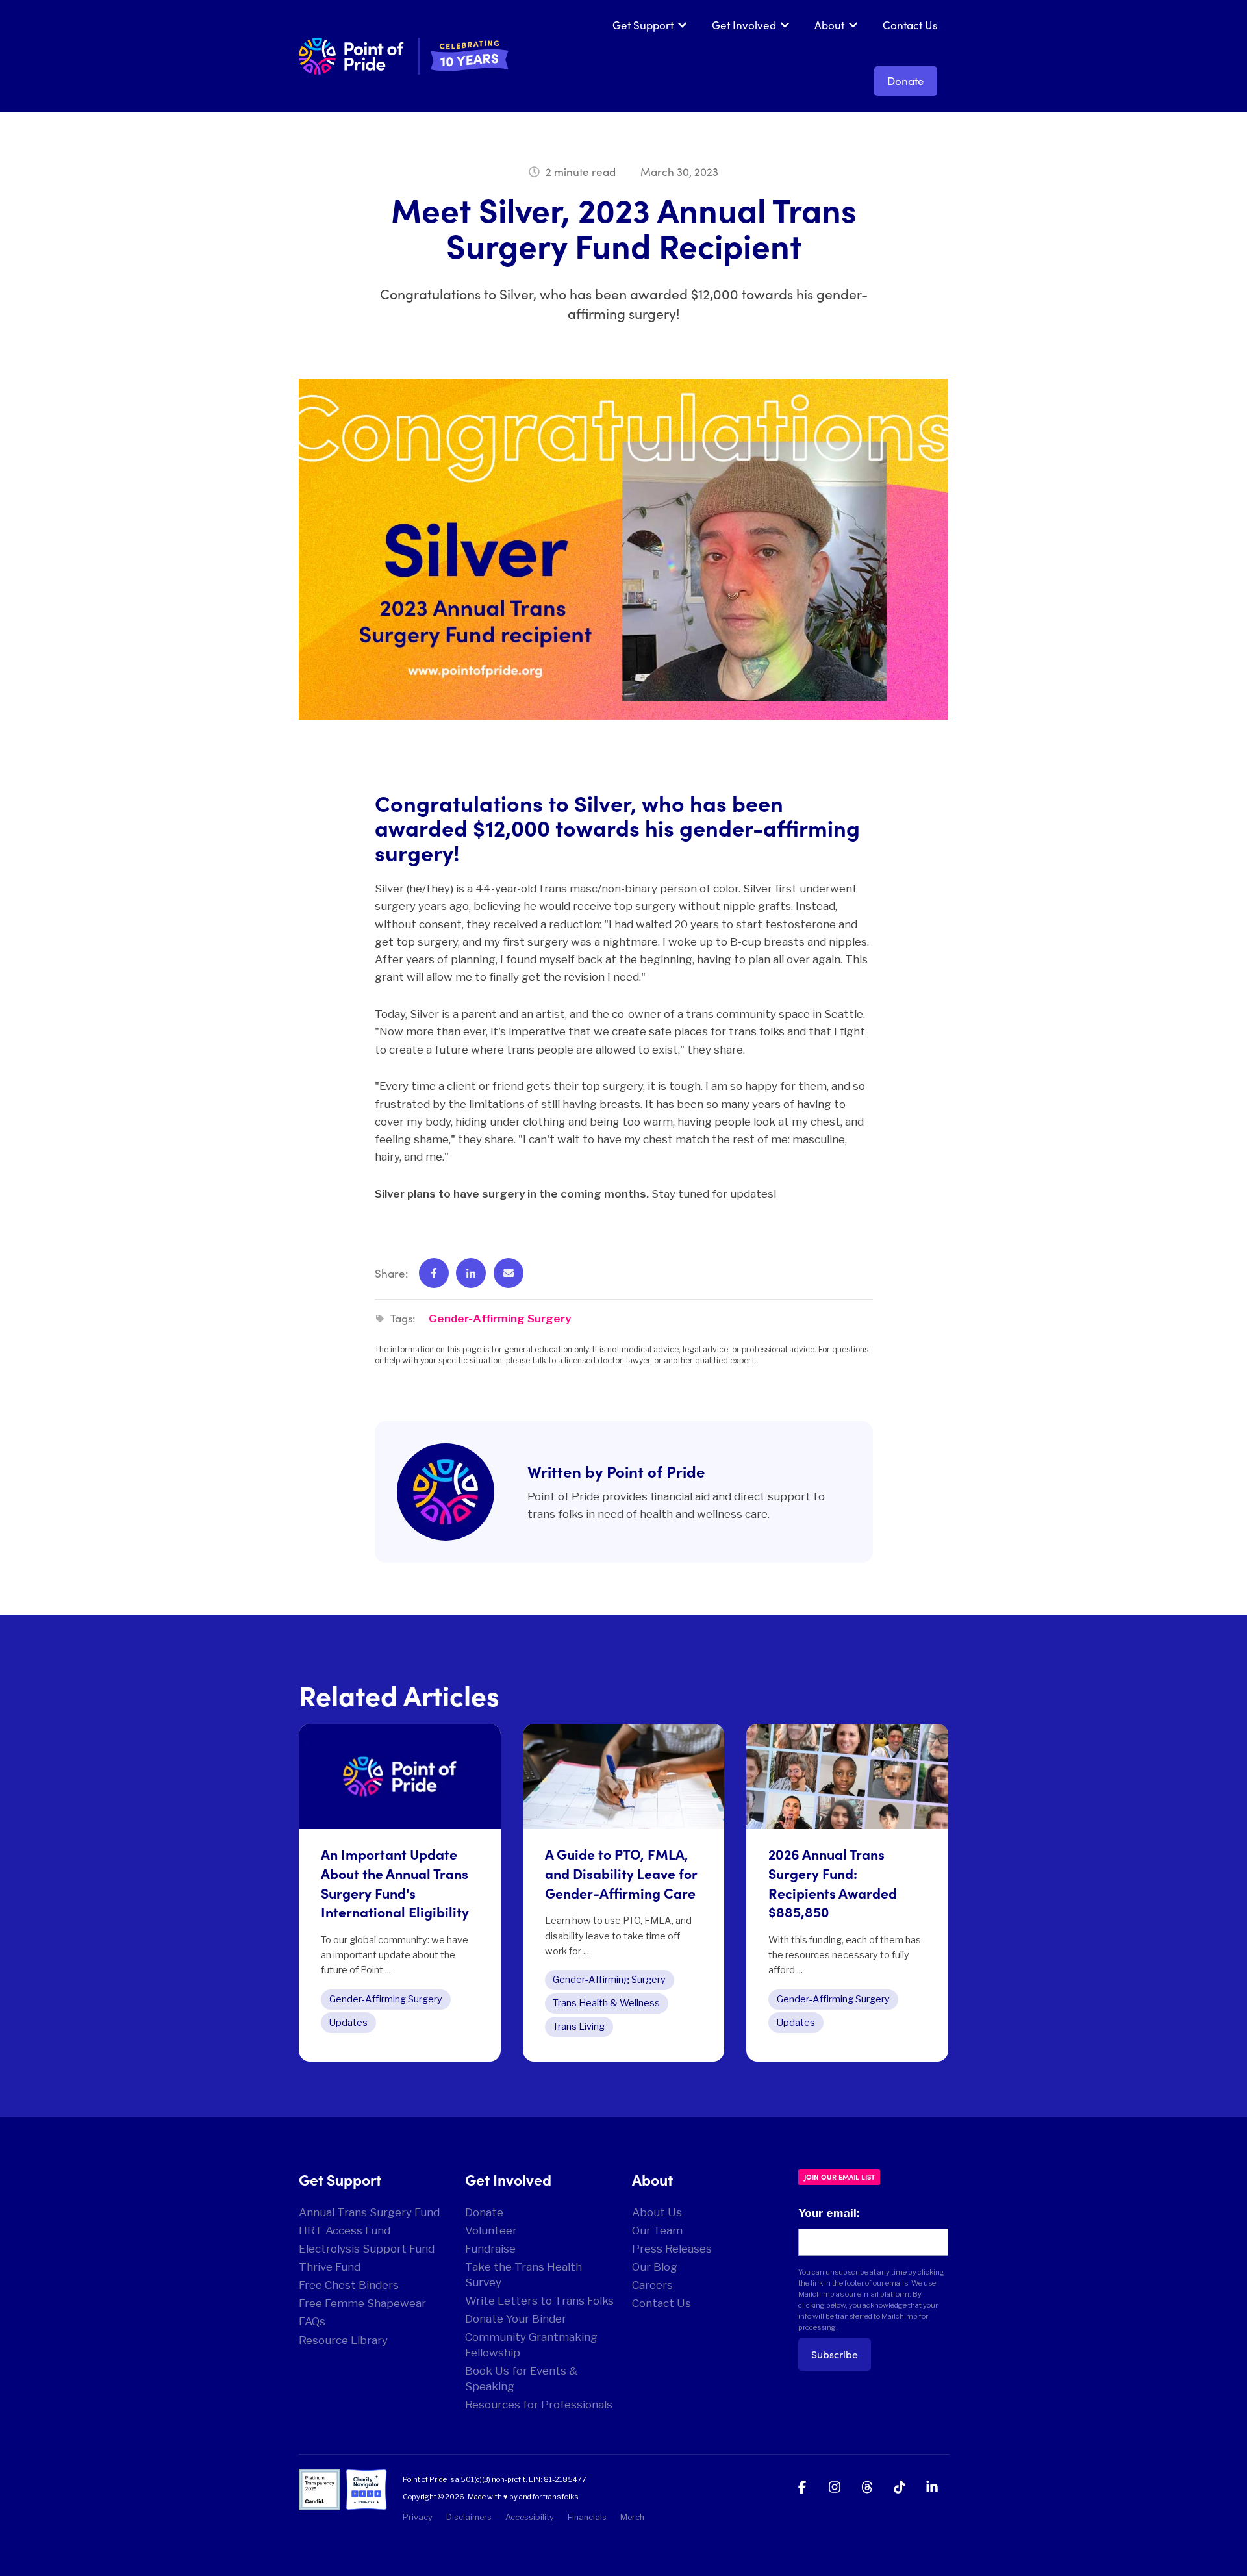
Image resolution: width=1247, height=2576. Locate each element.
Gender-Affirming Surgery (500, 1319)
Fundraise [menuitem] (490, 2249)
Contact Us (910, 25)
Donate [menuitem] (484, 2212)
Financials (587, 2517)
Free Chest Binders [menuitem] (349, 2285)
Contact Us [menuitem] (661, 2303)
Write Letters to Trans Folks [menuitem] (539, 2301)
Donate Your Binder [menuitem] (516, 2319)
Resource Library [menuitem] (343, 2340)
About (829, 25)
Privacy (418, 2517)
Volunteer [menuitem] (491, 2230)
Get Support (643, 25)
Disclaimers (469, 2517)
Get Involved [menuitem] (508, 2179)
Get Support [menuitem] (340, 2179)
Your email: (829, 2213)
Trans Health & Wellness (606, 2003)
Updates (348, 2023)
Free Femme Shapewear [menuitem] (362, 2303)
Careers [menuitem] (652, 2285)
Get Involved (744, 25)
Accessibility (530, 2517)
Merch (632, 2517)
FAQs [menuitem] (312, 2321)
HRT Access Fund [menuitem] (345, 2230)
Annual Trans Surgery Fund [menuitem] (369, 2212)
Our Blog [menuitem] (655, 2267)
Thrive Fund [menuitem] (330, 2267)
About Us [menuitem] (657, 2212)
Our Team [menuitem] (657, 2230)
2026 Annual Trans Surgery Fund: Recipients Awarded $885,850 (833, 1883)
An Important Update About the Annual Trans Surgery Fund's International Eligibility (395, 1883)
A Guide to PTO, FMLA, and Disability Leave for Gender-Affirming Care (621, 1873)
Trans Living (579, 2027)
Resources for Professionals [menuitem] (539, 2405)
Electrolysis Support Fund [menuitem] (367, 2249)
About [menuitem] (652, 2179)
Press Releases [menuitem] (672, 2249)
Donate (906, 81)
